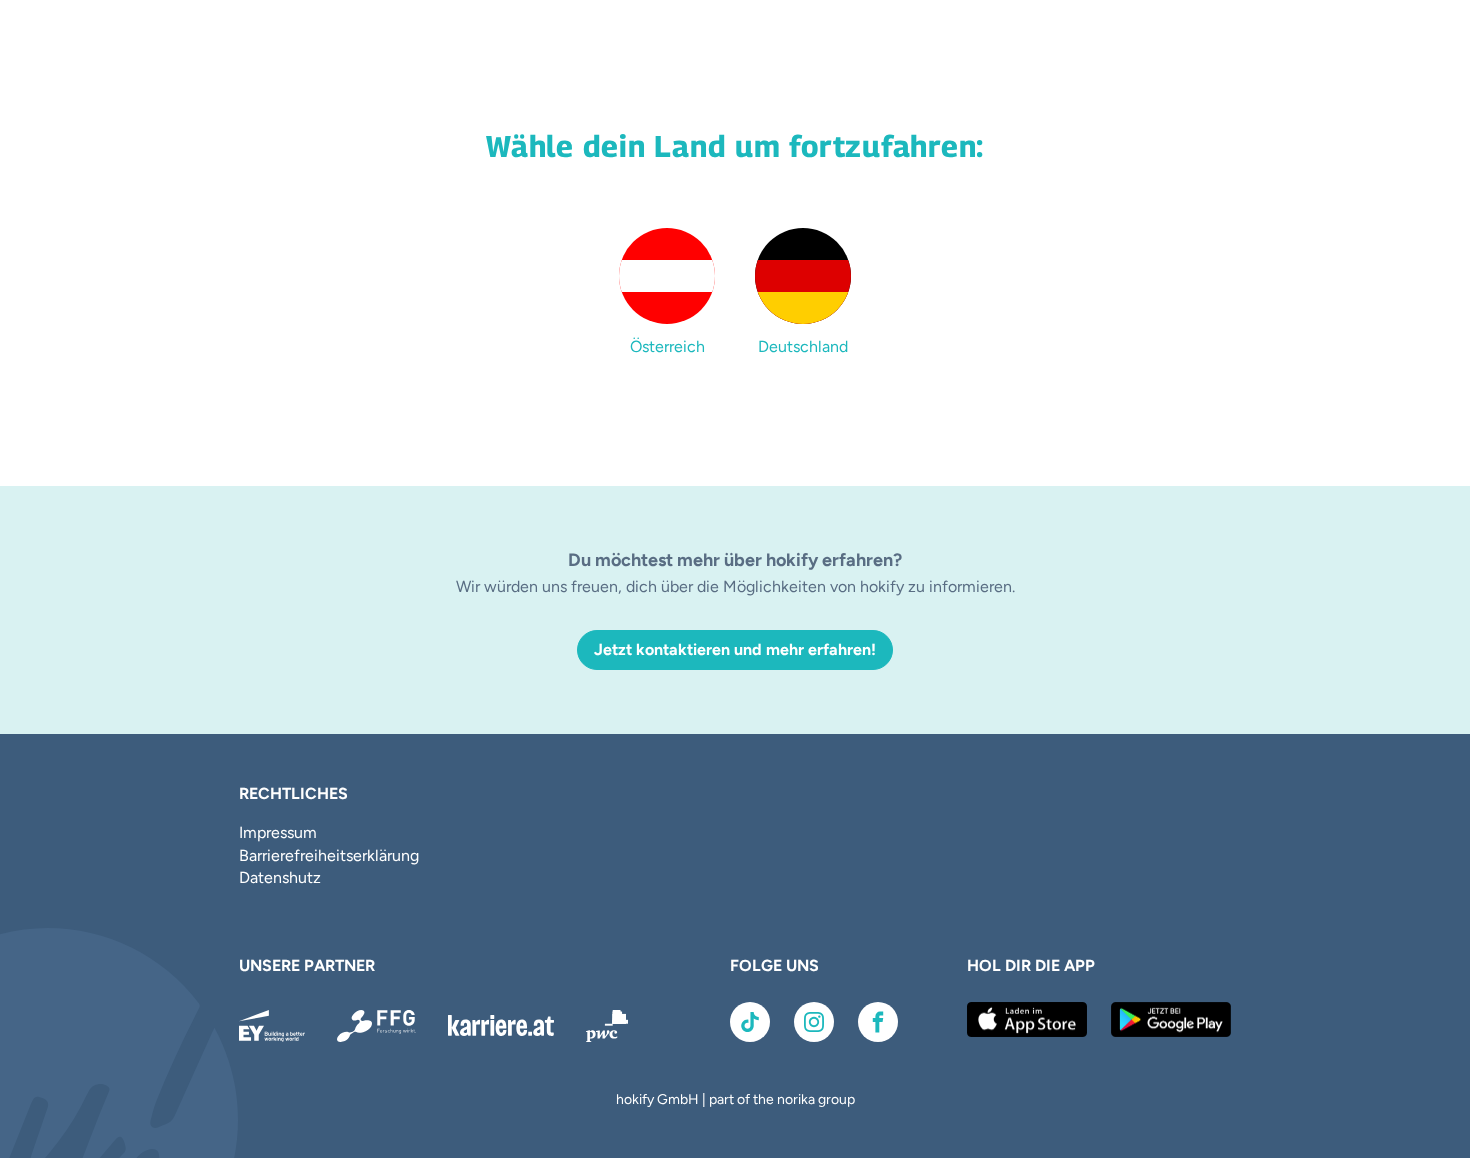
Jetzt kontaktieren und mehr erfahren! (735, 649)
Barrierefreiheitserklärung (329, 855)
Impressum (278, 832)
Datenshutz (280, 877)
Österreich (667, 346)
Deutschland (803, 346)
